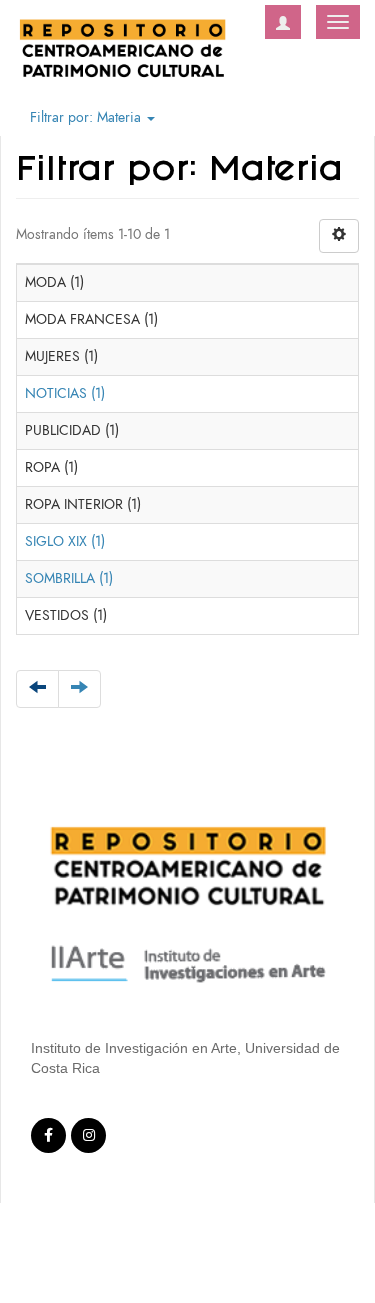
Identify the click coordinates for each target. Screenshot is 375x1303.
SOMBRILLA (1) (69, 578)
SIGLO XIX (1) (65, 541)
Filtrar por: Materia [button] (87, 117)
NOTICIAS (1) (65, 393)
